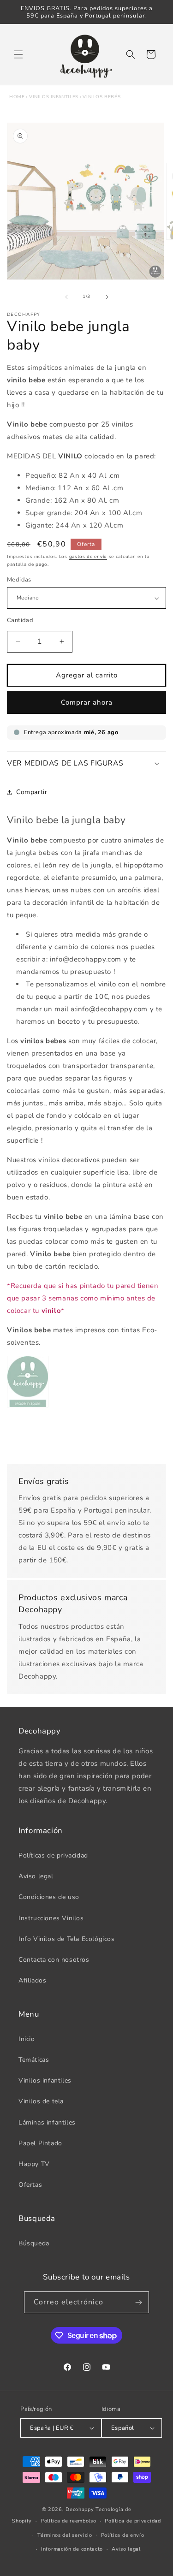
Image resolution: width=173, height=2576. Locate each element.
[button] (18, 54)
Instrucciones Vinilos (51, 1918)
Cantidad (20, 620)
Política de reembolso (69, 2521)
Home (17, 97)
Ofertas (30, 2185)
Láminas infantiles (47, 2122)
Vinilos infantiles (54, 97)
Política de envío (123, 2535)
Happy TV (34, 2164)
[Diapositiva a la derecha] (107, 297)
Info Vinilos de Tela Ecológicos (67, 1939)
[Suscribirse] (138, 2302)
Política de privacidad (133, 2521)
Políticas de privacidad (53, 1855)
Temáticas (34, 2060)
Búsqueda (34, 2243)
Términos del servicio (65, 2535)
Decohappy (80, 2509)
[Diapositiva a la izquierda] (66, 297)
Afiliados (32, 1980)
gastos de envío (88, 557)
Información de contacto (72, 2549)
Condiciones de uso (49, 1897)
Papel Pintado (40, 2143)
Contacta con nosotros (54, 1960)
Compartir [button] (32, 792)
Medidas (19, 580)
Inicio (27, 2039)
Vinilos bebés (101, 97)
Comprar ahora (87, 702)
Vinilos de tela (41, 2101)
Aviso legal (36, 1876)
